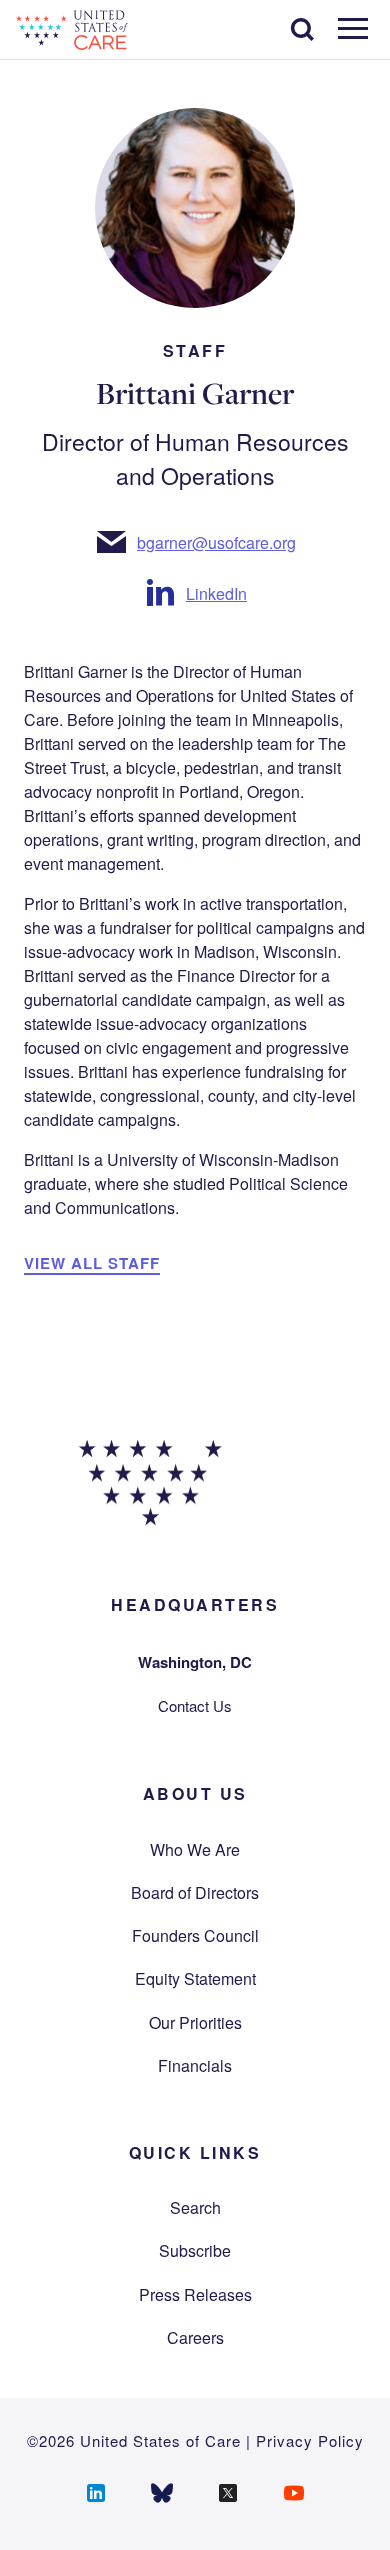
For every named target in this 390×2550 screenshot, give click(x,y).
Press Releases (195, 2294)
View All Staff (92, 1263)
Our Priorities (195, 2022)
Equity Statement (195, 1978)
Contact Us (195, 1705)
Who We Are (195, 1849)
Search (195, 2207)
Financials (195, 2065)
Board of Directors (195, 1892)
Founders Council (195, 1935)
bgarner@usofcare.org (216, 542)
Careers (195, 2337)
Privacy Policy (310, 2440)
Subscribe (195, 2250)
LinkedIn (216, 593)
